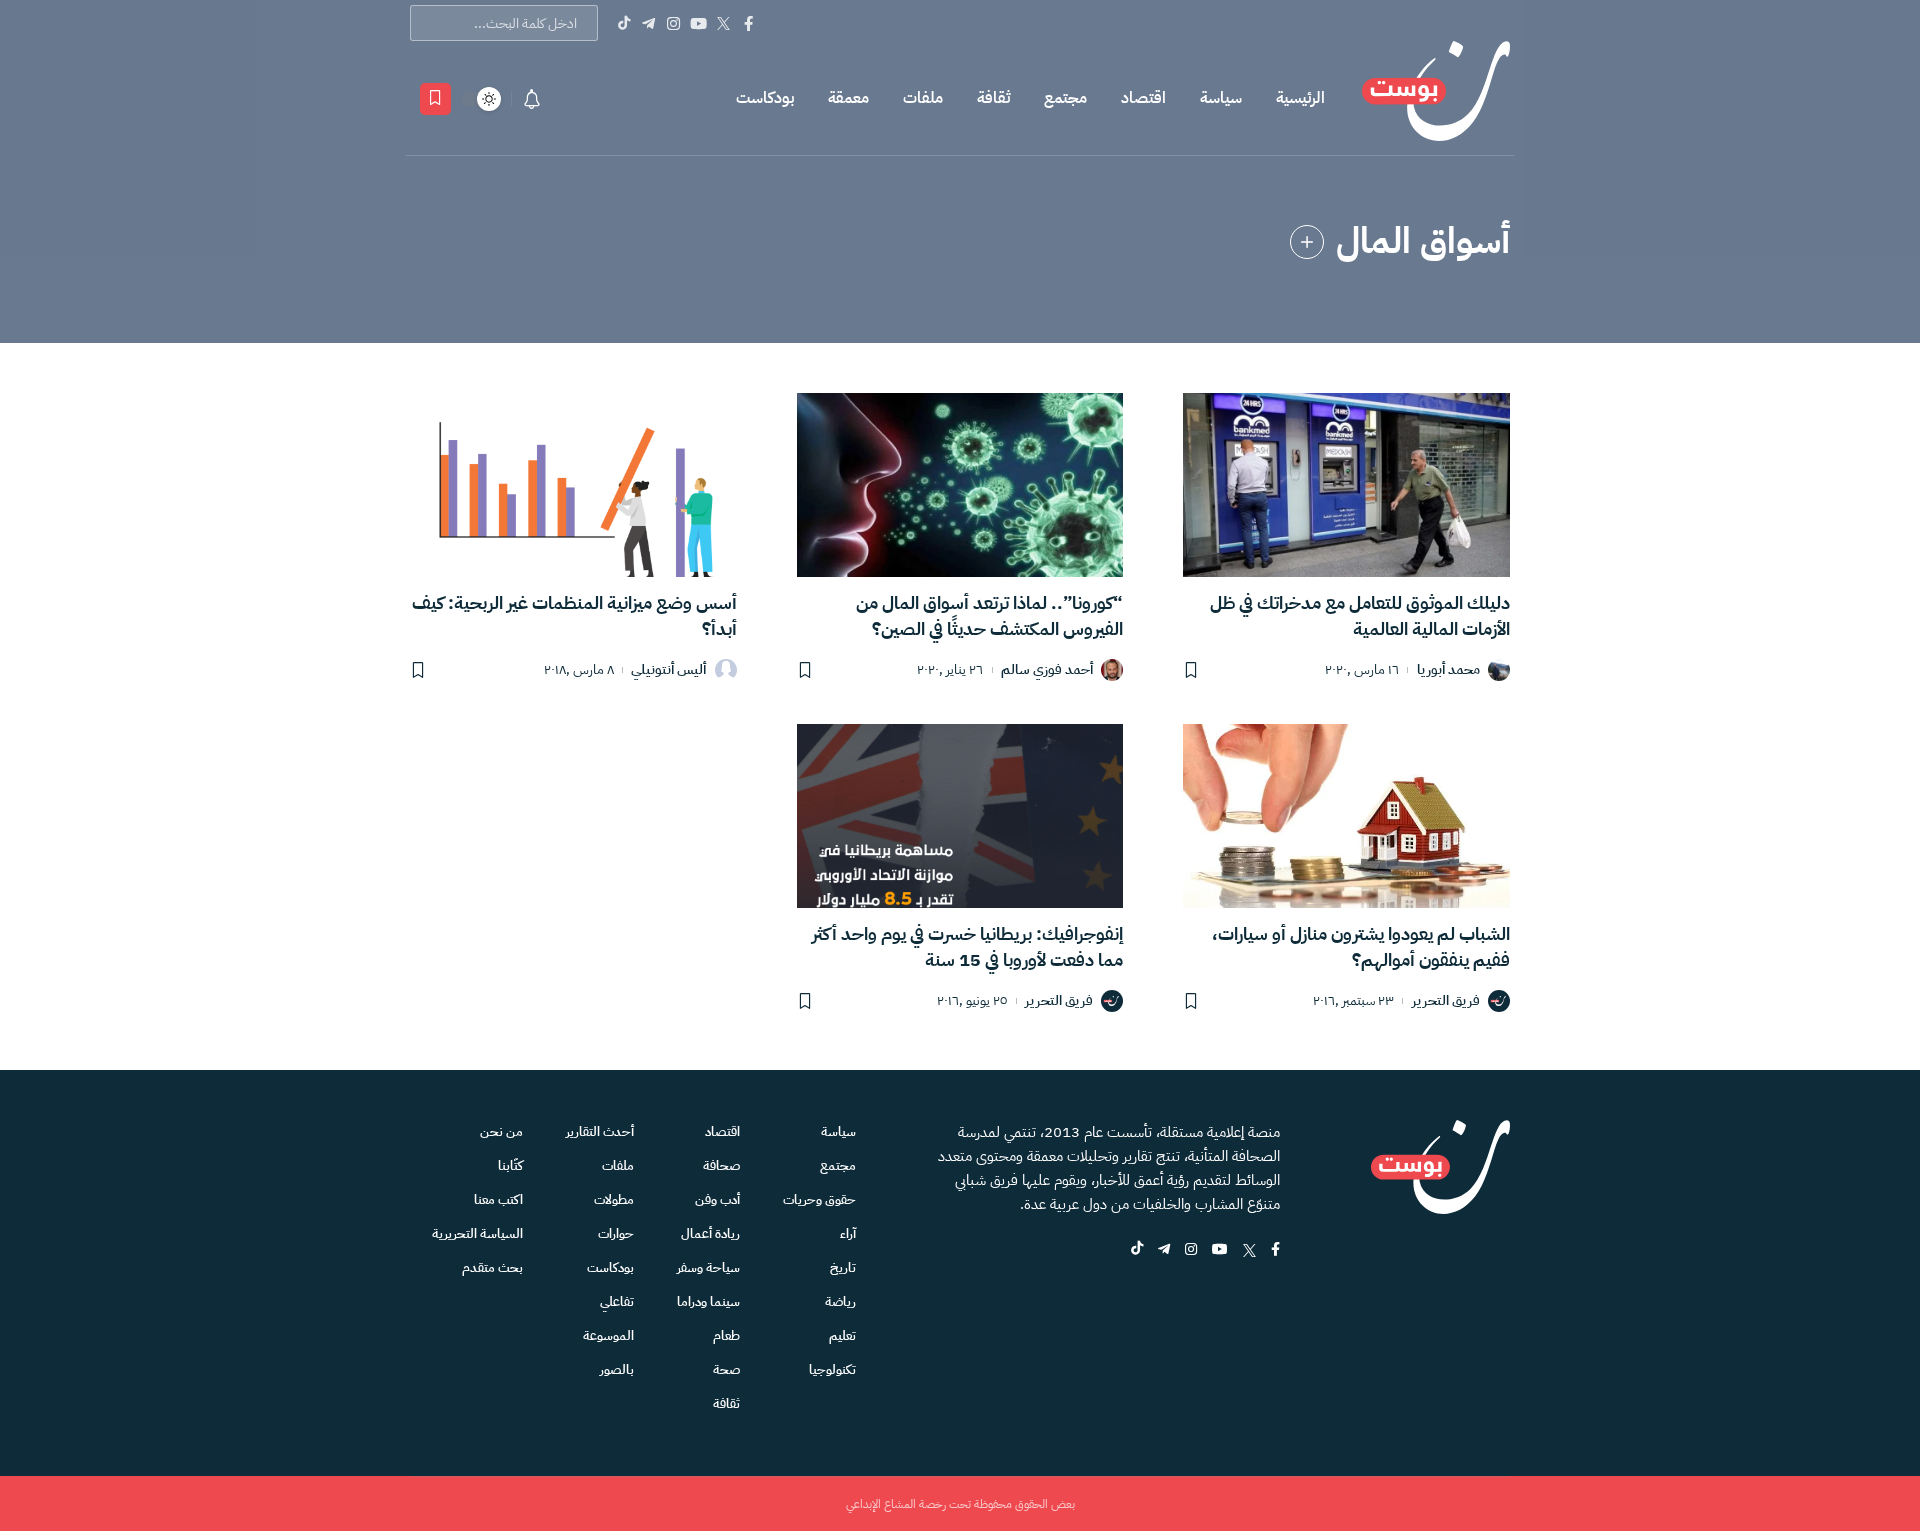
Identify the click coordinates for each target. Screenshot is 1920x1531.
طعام (726, 1335)
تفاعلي (617, 1301)
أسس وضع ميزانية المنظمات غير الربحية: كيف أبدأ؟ (574, 615)
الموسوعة (608, 1335)
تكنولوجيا (832, 1369)
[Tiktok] (623, 23)
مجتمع (1065, 98)
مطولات (614, 1199)
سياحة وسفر (708, 1267)
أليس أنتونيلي (668, 670)
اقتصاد (1143, 98)
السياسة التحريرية (477, 1233)
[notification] (532, 99)
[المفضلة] (435, 99)
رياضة (840, 1301)
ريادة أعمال (710, 1233)
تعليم (842, 1335)
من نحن (501, 1131)
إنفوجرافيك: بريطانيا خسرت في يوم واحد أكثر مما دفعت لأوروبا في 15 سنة (967, 946)
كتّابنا (510, 1165)
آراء (848, 1233)
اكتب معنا (498, 1199)
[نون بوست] (1436, 98)
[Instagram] (673, 23)
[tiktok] (1137, 1250)
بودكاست (765, 98)
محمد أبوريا (1448, 670)
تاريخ (843, 1267)
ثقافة (993, 98)
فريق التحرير (1446, 1001)
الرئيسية (1300, 98)
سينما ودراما (708, 1301)
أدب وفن (717, 1199)
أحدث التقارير (600, 1131)
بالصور (617, 1369)
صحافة (721, 1165)
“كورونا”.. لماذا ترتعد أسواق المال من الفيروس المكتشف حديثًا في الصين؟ (989, 615)
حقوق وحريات (819, 1199)
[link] (1307, 242)
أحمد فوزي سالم (1047, 670)
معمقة (848, 98)
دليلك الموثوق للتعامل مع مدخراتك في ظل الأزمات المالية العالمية (1360, 615)
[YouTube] (698, 23)
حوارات (616, 1233)
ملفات (923, 98)
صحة (726, 1369)
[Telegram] (648, 23)
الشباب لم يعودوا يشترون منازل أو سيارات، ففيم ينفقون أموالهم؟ (1361, 946)
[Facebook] (748, 23)
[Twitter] (723, 23)
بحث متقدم (492, 1267)
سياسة (1221, 98)
